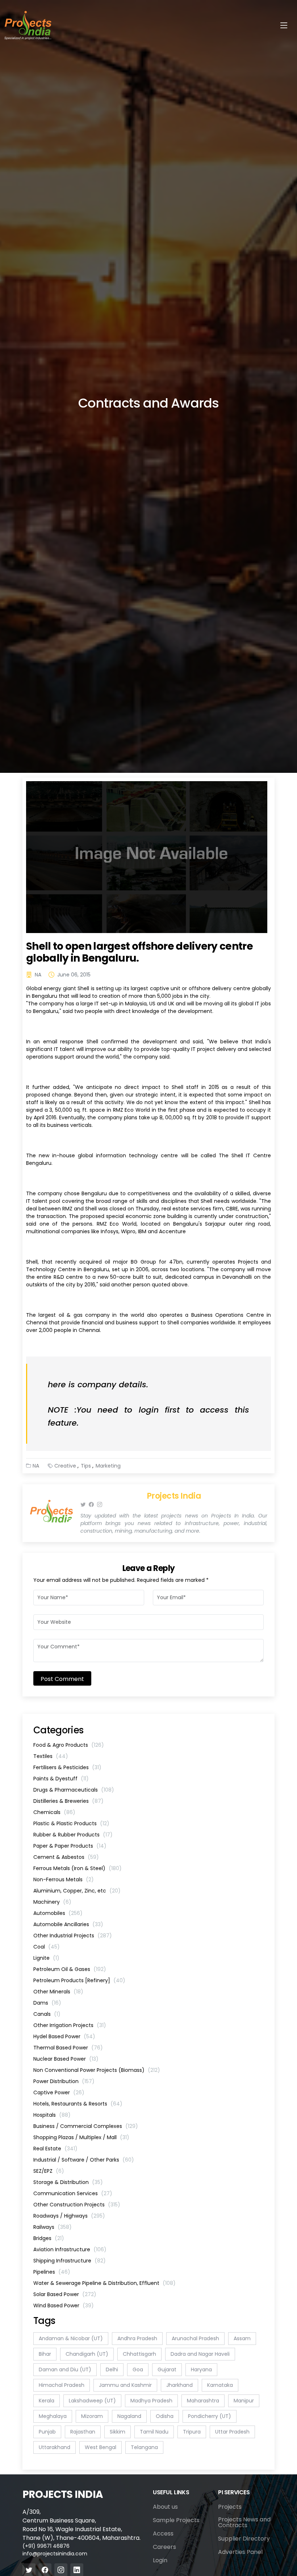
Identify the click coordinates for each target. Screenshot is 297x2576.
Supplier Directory (244, 2539)
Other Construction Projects (77, 2205)
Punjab (47, 2432)
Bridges (49, 2238)
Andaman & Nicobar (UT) (71, 2338)
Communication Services (73, 2193)
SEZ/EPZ (49, 2171)
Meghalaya (53, 2416)
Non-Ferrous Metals (64, 1879)
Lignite (46, 1958)
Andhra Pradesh (137, 2338)
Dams (47, 2003)
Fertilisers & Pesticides (67, 1767)
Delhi (112, 2370)
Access (163, 2534)
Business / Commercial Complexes (86, 2126)
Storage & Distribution (68, 2182)
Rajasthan (83, 2432)
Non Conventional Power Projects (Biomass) (97, 2070)
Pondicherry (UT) (210, 2416)
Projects (230, 2507)
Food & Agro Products (69, 1745)
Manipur (244, 2401)
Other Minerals (58, 1992)
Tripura (192, 2432)
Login (160, 2560)
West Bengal (101, 2447)
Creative (65, 1466)
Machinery (52, 1902)
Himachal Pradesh (62, 2385)
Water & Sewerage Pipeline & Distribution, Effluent (104, 2283)
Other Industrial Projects (73, 1936)
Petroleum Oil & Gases (70, 1969)
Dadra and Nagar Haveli (200, 2354)
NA (38, 975)
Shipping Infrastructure (70, 2261)
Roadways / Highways (69, 2216)
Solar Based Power (65, 2294)
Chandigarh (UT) (87, 2354)
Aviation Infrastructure (70, 2249)
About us (165, 2507)
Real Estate (55, 2149)
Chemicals (54, 1812)
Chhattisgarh (139, 2354)
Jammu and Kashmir (125, 2385)
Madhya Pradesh (151, 2401)
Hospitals (52, 2115)
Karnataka (220, 2385)
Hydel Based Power (64, 2036)
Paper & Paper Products (70, 1846)
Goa (138, 2370)
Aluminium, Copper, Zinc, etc (77, 1891)
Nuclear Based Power (66, 2059)
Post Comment (62, 1679)
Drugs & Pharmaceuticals (74, 1790)
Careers (164, 2547)
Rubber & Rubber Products (73, 1835)
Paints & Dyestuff (61, 1779)
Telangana (144, 2447)
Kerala (47, 2401)
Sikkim (118, 2432)
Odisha (165, 2416)
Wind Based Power (64, 2305)
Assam (242, 2338)
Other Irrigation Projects (70, 2025)
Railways (53, 2227)
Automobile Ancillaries (68, 1924)
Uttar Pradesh (232, 2432)
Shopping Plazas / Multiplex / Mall (81, 2137)
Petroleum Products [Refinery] (79, 1980)
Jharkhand (179, 2385)
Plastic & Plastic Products (71, 1823)
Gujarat (167, 2370)
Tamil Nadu (154, 2432)
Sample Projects (176, 2520)
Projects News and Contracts (244, 2522)
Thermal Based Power (68, 2048)
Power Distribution (64, 2081)
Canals (47, 2014)
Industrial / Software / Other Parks (84, 2160)
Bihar (45, 2354)
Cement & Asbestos (66, 1857)
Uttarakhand (55, 2447)
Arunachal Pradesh (195, 2338)
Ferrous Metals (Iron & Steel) (78, 1868)
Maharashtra (203, 2401)
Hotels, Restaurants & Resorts (78, 2104)
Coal (47, 1947)
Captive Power (59, 2092)
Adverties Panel (240, 2552)
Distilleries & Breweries (68, 1801)
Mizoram (92, 2416)
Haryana (201, 2370)
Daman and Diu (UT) (65, 2370)
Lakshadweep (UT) (92, 2401)
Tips (86, 1466)
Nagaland (129, 2416)
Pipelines (52, 2272)
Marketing (108, 1466)
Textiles (51, 1756)
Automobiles (58, 1913)
